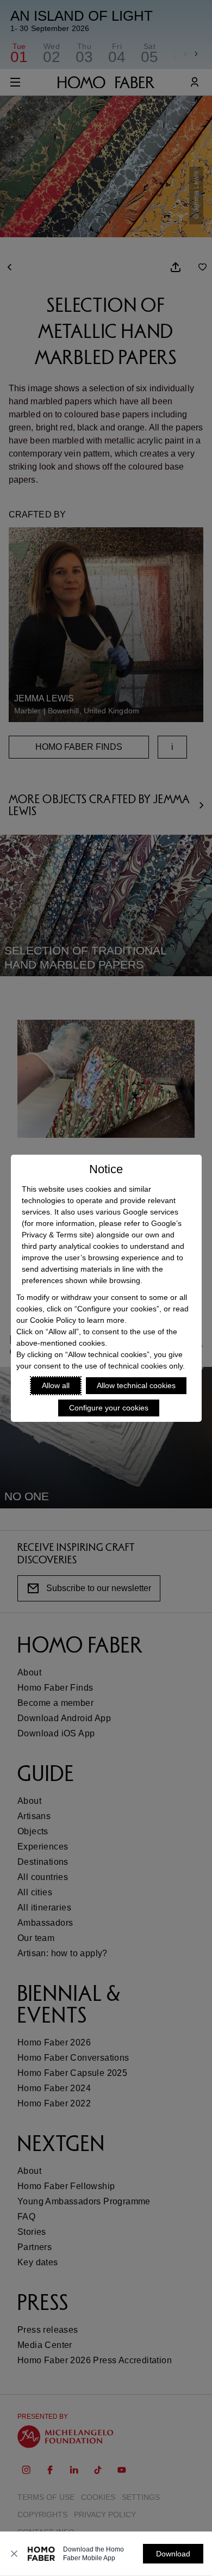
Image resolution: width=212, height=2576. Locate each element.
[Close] (14, 2554)
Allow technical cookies (136, 1385)
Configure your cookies (109, 1408)
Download (173, 2554)
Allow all (56, 1385)
